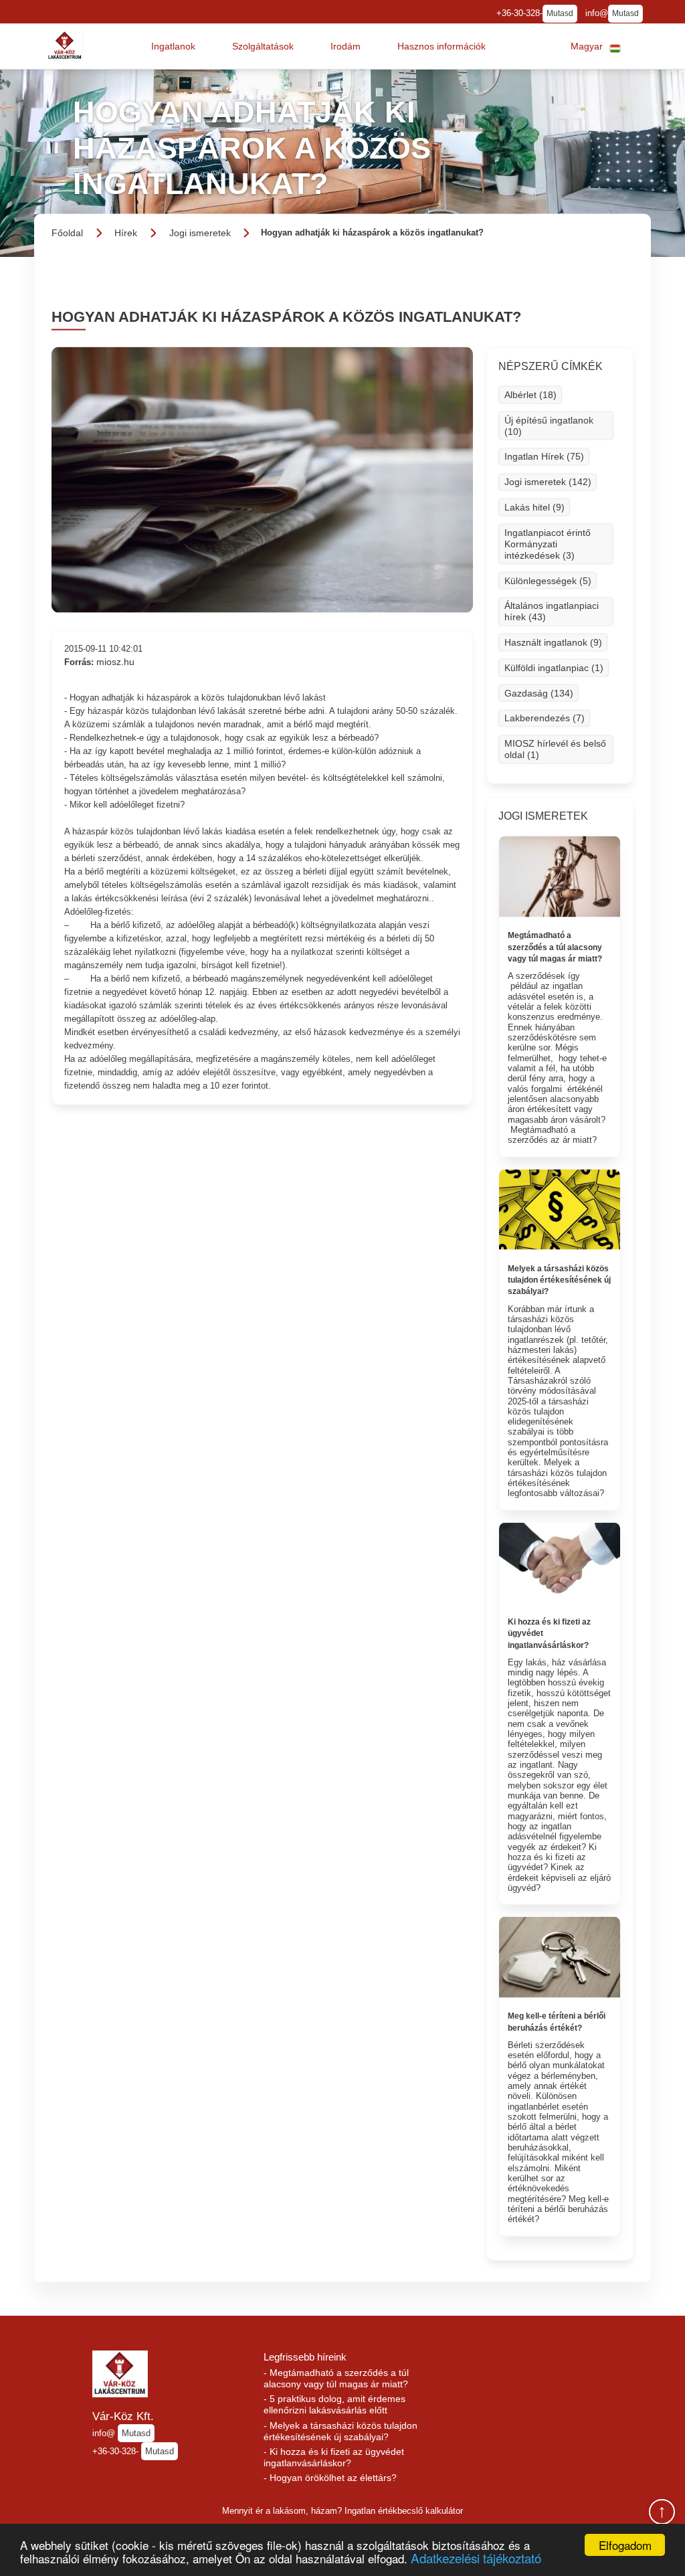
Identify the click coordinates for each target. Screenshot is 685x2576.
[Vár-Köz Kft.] (65, 46)
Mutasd (560, 13)
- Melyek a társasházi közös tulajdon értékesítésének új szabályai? (340, 2431)
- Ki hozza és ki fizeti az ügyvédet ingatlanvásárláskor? (334, 2457)
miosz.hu (115, 662)
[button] (173, 46)
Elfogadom (625, 2545)
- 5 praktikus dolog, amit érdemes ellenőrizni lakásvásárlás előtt (334, 2404)
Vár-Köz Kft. (123, 2416)
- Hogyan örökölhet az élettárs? (330, 2478)
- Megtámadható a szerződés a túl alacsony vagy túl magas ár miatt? (336, 2378)
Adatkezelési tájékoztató (476, 2558)
